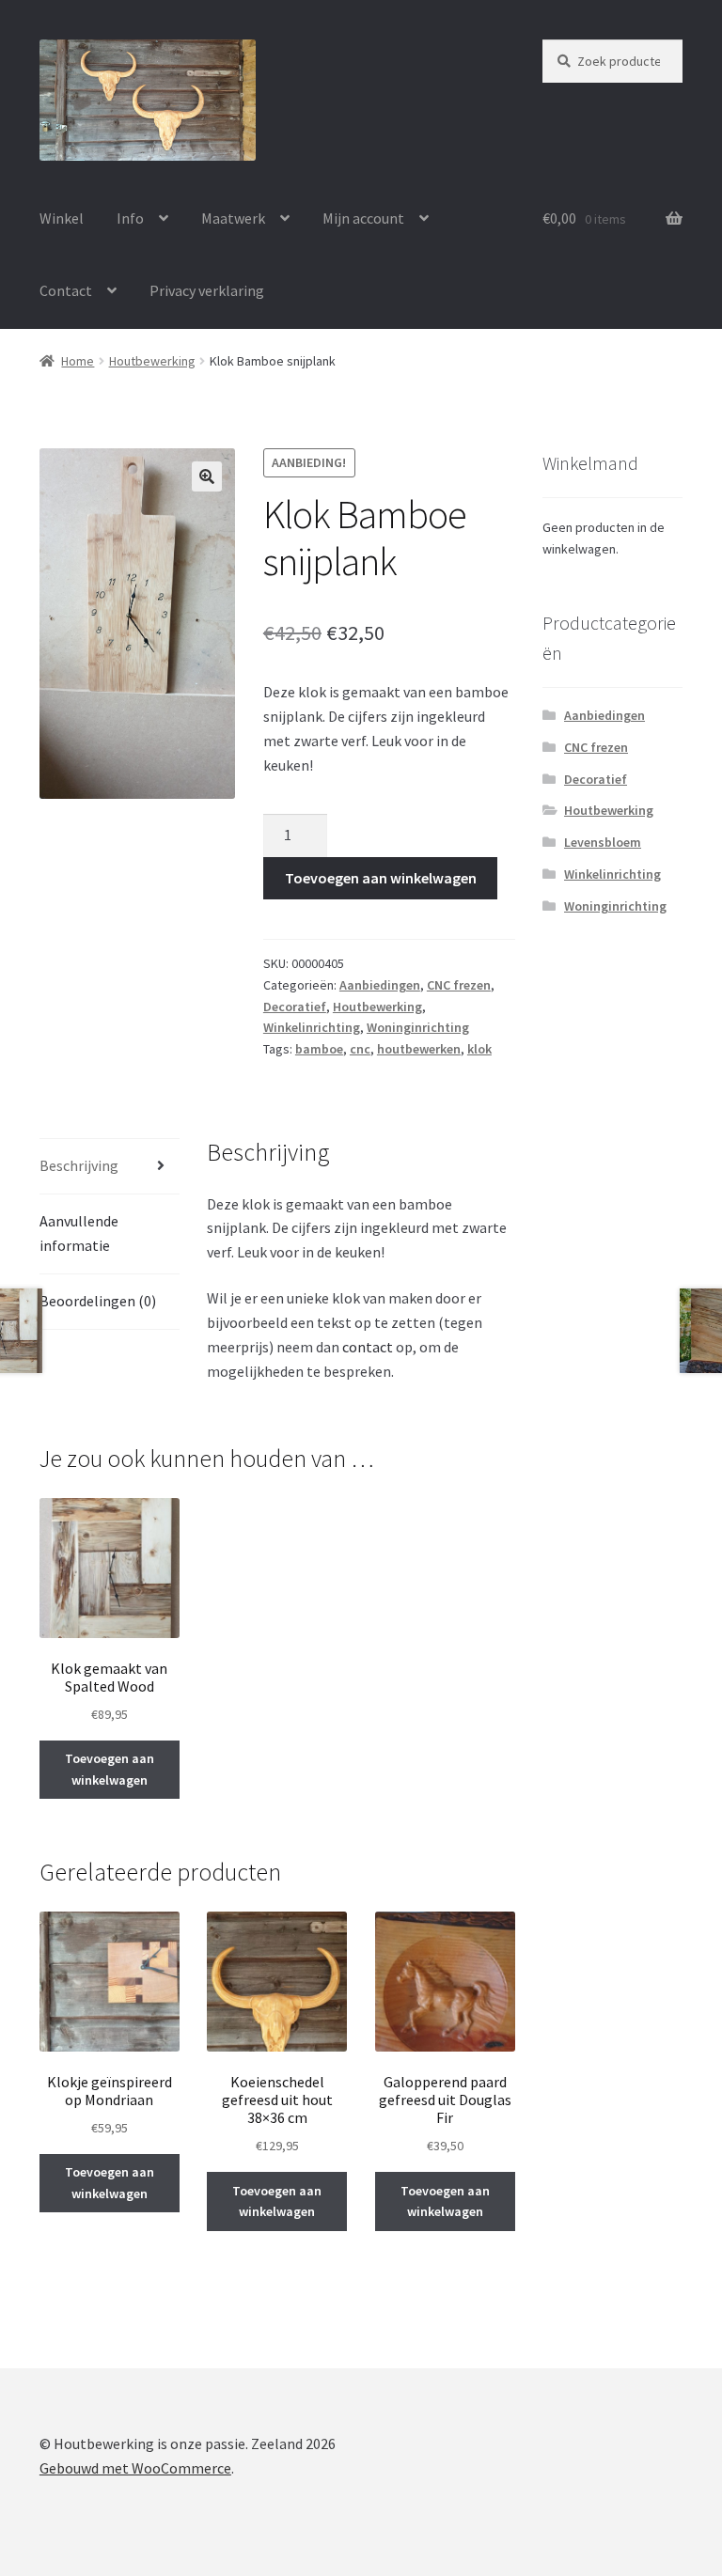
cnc (360, 1049)
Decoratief (295, 1007)
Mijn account (363, 218)
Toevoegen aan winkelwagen (381, 878)
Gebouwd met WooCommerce (135, 2468)
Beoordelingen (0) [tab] (98, 1301)
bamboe (319, 1049)
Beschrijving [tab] (79, 1165)
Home (78, 361)
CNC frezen (459, 985)
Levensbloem (603, 842)
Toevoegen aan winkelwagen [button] (110, 1769)
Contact (66, 290)
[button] (207, 476)
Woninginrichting (418, 1027)
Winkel (62, 218)
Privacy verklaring (207, 290)
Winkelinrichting (312, 1027)
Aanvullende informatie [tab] (79, 1233)
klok (479, 1049)
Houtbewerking (152, 361)
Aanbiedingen (380, 985)
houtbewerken (419, 1049)
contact (368, 1347)
